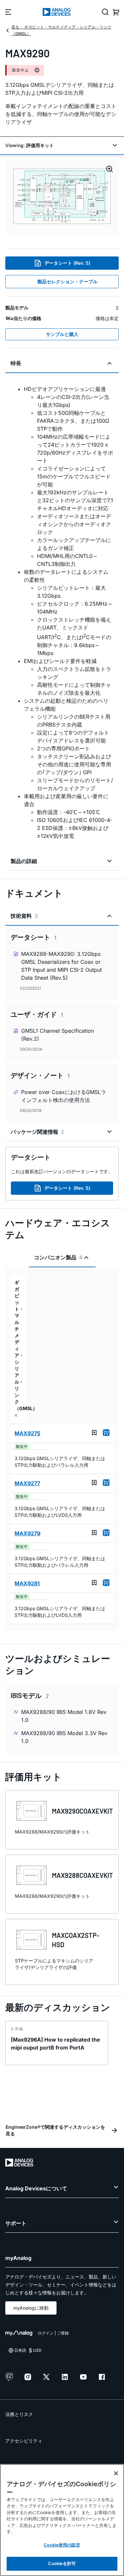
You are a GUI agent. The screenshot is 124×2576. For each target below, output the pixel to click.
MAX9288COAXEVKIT (83, 1875)
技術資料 (24, 916)
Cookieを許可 (62, 2563)
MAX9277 (27, 1483)
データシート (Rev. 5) (67, 263)
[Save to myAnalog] (94, 1433)
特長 (16, 363)
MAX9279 (27, 1533)
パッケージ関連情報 (37, 1132)
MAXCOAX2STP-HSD (76, 1940)
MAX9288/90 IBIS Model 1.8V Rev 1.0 (64, 1716)
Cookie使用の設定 (62, 2545)
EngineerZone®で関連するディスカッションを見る (55, 2130)
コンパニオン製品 (58, 1257)
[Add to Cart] (106, 1433)
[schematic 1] (62, 197)
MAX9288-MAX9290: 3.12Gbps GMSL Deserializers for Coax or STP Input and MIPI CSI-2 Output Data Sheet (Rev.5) (62, 966)
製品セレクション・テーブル (67, 281)
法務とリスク (19, 2414)
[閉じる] (116, 2473)
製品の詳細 (24, 861)
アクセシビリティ (24, 2441)
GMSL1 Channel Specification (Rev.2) (58, 1035)
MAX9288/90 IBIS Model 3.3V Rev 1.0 (64, 1737)
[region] (62, 2520)
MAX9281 (27, 1583)
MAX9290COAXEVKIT (83, 1811)
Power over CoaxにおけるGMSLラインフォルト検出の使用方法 (64, 1096)
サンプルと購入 (62, 334)
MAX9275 (27, 1433)
